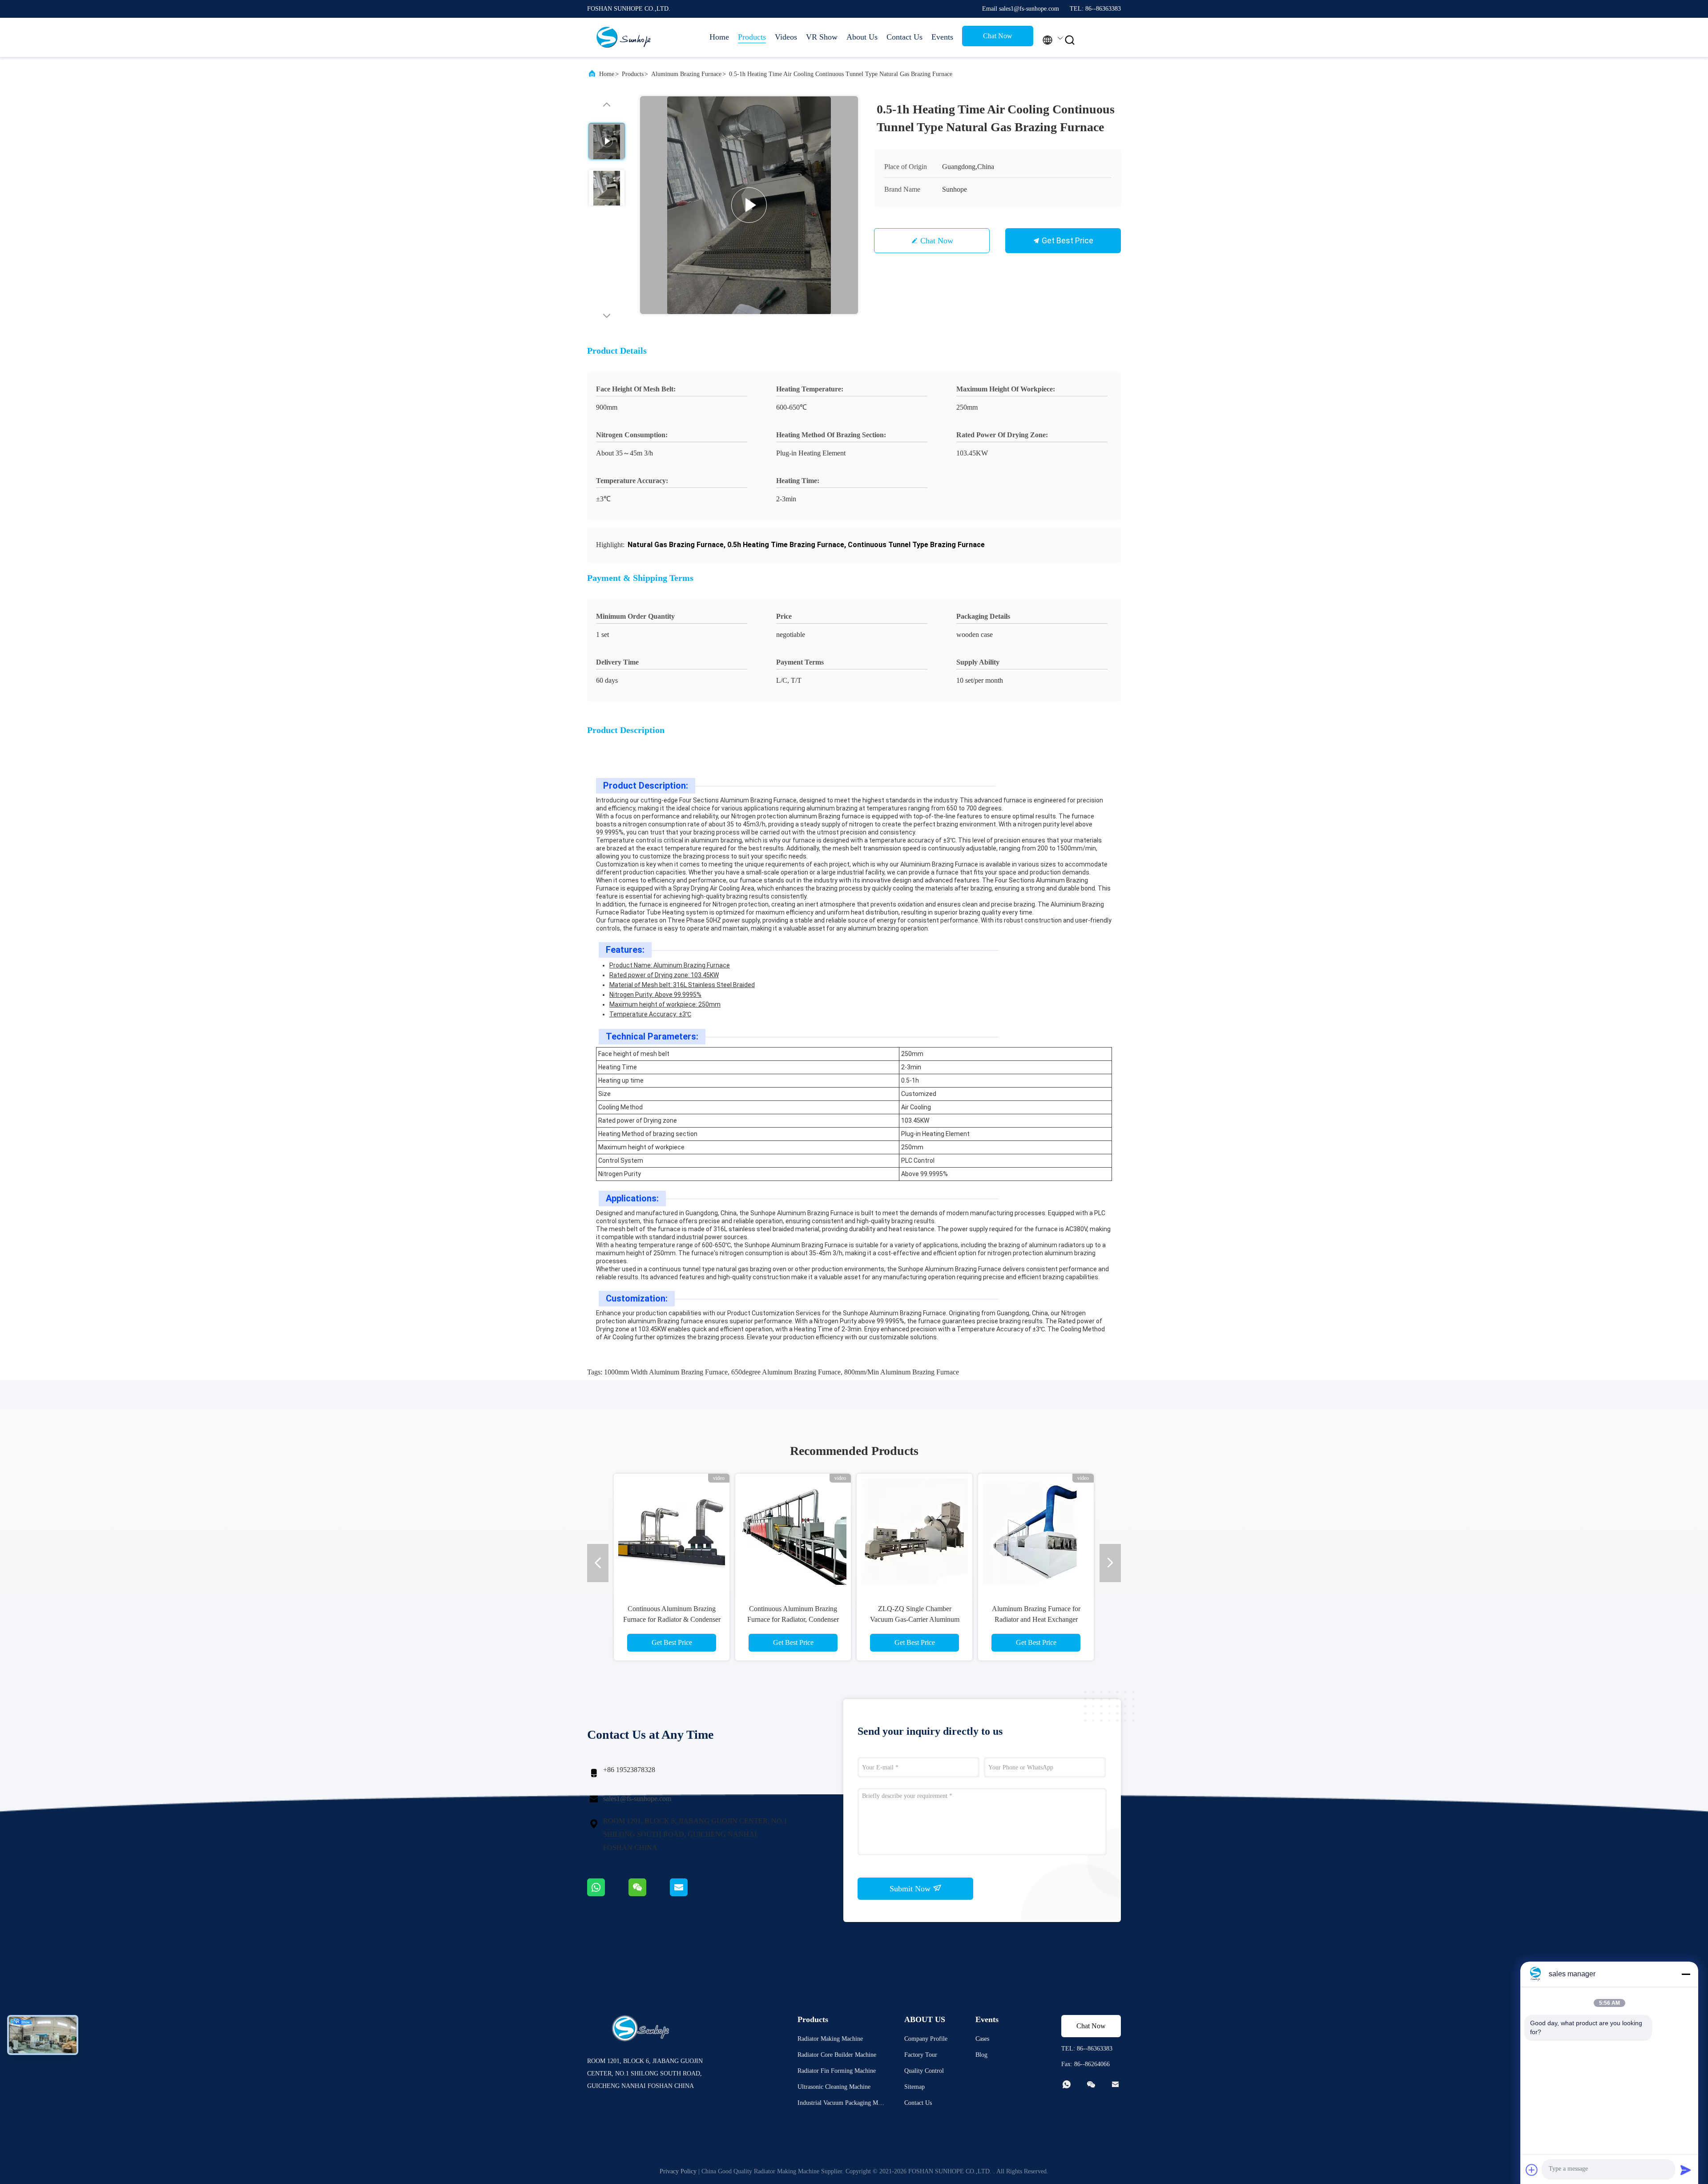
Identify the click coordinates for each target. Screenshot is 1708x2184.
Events (942, 37)
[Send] (1686, 2170)
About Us (862, 37)
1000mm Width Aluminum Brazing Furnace (666, 1372)
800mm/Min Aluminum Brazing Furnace (902, 1372)
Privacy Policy (678, 2171)
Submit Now (911, 1889)
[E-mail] (690, 1894)
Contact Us (904, 37)
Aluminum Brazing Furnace (686, 74)
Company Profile (926, 2039)
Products (752, 37)
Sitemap (914, 2087)
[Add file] (1532, 2170)
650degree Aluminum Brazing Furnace (786, 1372)
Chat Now (998, 36)
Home (719, 37)
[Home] (623, 37)
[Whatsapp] (608, 1894)
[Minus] (1686, 1974)
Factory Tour (921, 2055)
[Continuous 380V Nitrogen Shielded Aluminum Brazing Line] (793, 1531)
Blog (981, 2055)
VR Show (822, 37)
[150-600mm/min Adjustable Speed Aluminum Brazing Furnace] (1036, 1531)
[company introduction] (749, 205)
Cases (982, 2039)
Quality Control (924, 2071)
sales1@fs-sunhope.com (637, 1799)
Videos (786, 37)
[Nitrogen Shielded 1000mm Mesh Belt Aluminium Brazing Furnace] (914, 1531)
